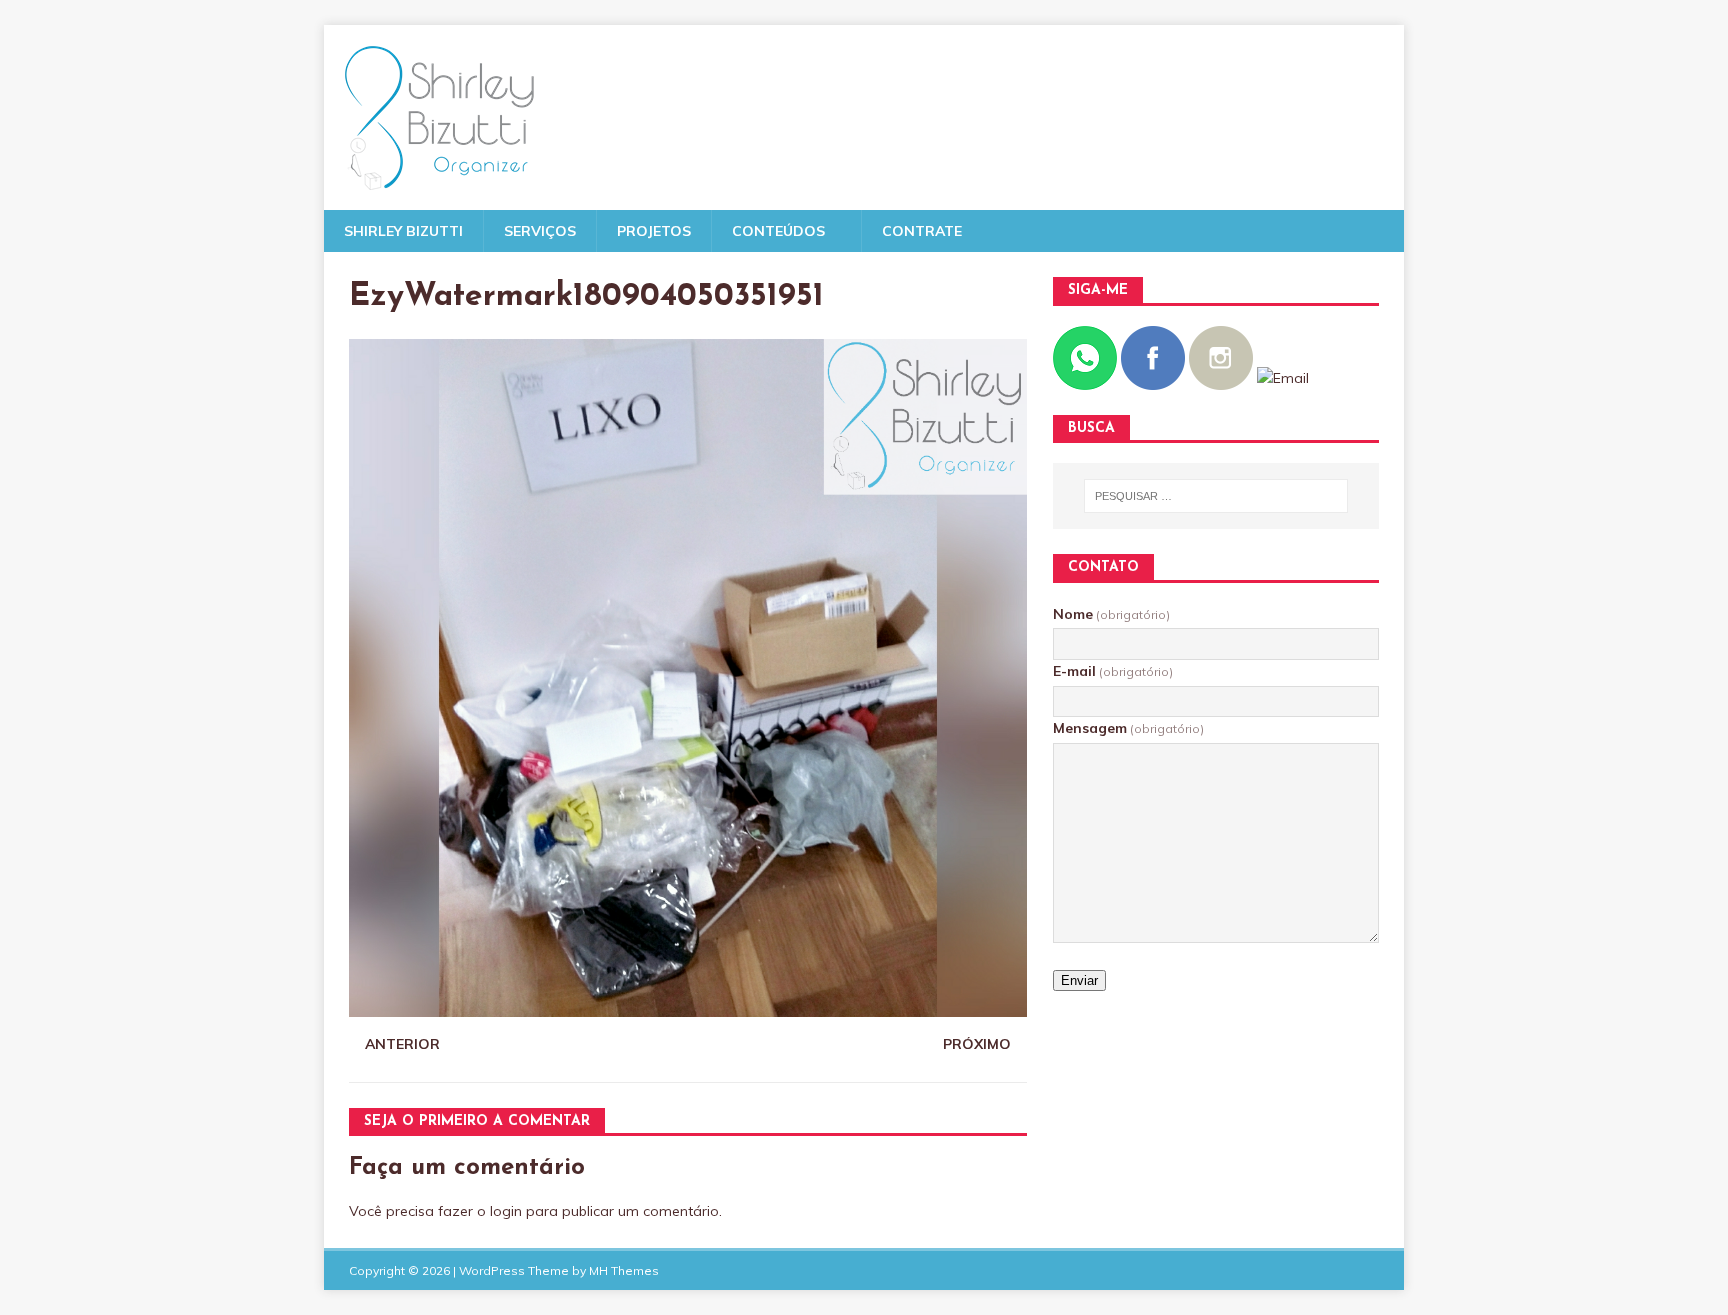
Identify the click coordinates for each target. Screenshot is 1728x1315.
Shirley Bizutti (403, 231)
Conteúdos (778, 231)
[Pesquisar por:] (1216, 496)
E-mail (1113, 671)
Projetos (654, 231)
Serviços (540, 231)
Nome (1111, 614)
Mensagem (1128, 728)
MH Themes (624, 1270)
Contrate (922, 231)
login (506, 1211)
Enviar (1079, 980)
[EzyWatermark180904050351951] (688, 1006)
